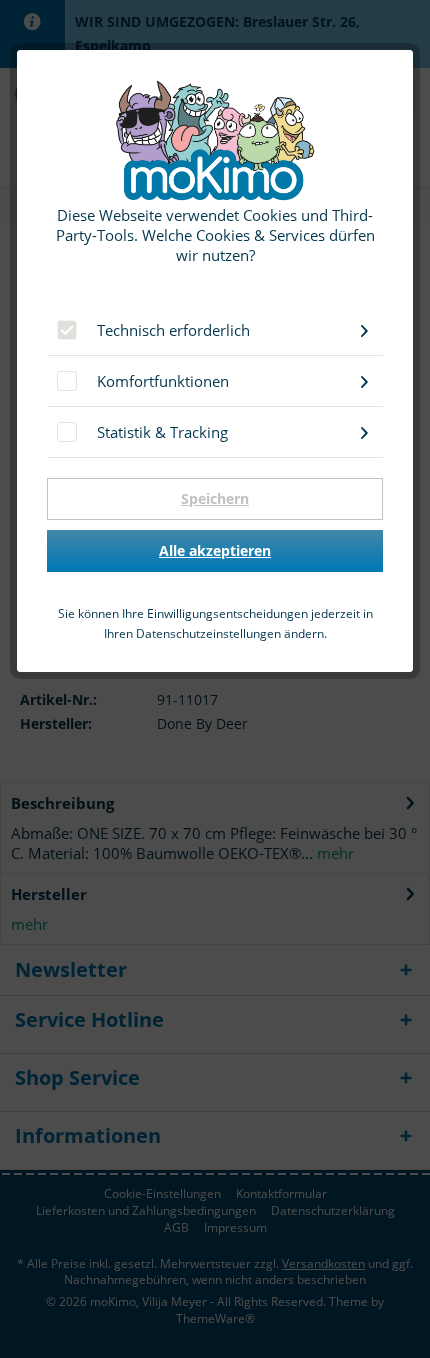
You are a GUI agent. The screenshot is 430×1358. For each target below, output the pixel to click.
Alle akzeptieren (215, 550)
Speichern (215, 498)
